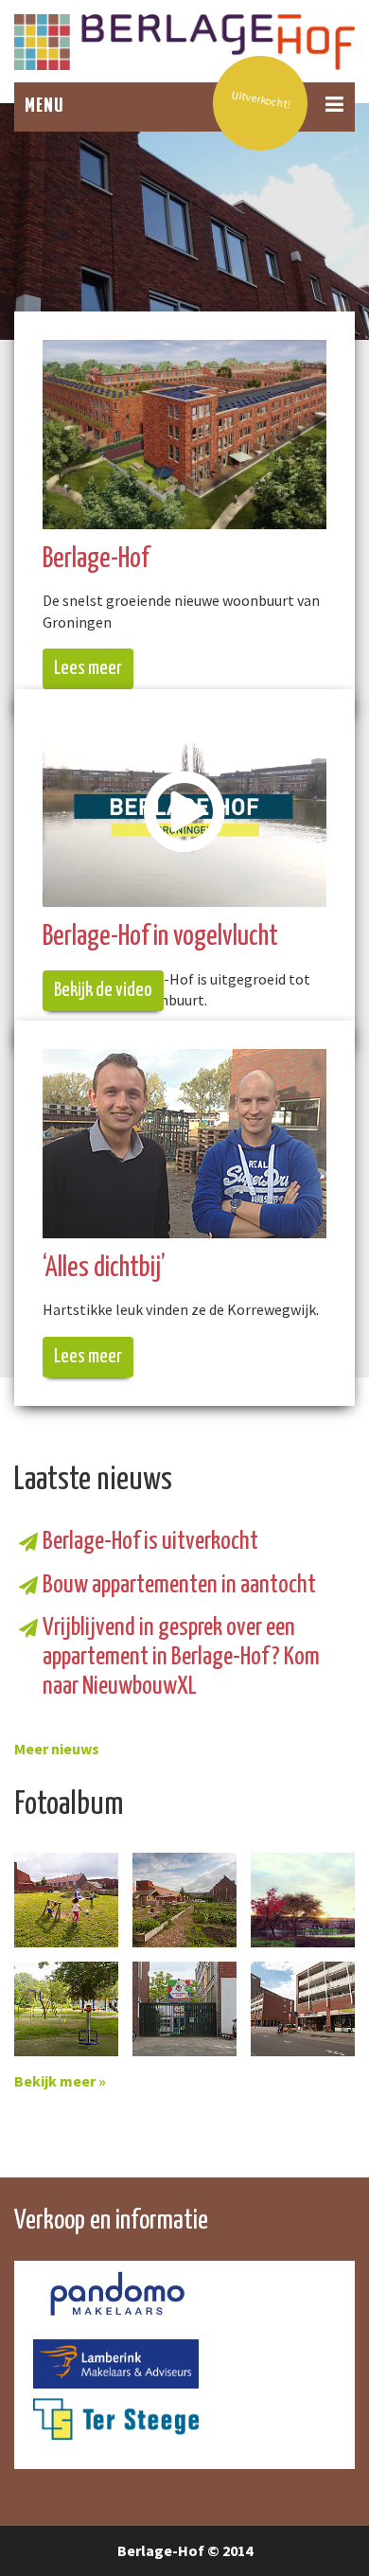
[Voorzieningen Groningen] (66, 2009)
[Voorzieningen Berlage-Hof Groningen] (184, 2009)
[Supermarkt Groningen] (303, 2009)
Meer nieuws (57, 1749)
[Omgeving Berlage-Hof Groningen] (303, 1900)
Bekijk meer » (60, 2081)
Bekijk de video (103, 990)
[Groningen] (66, 1900)
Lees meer (88, 668)
